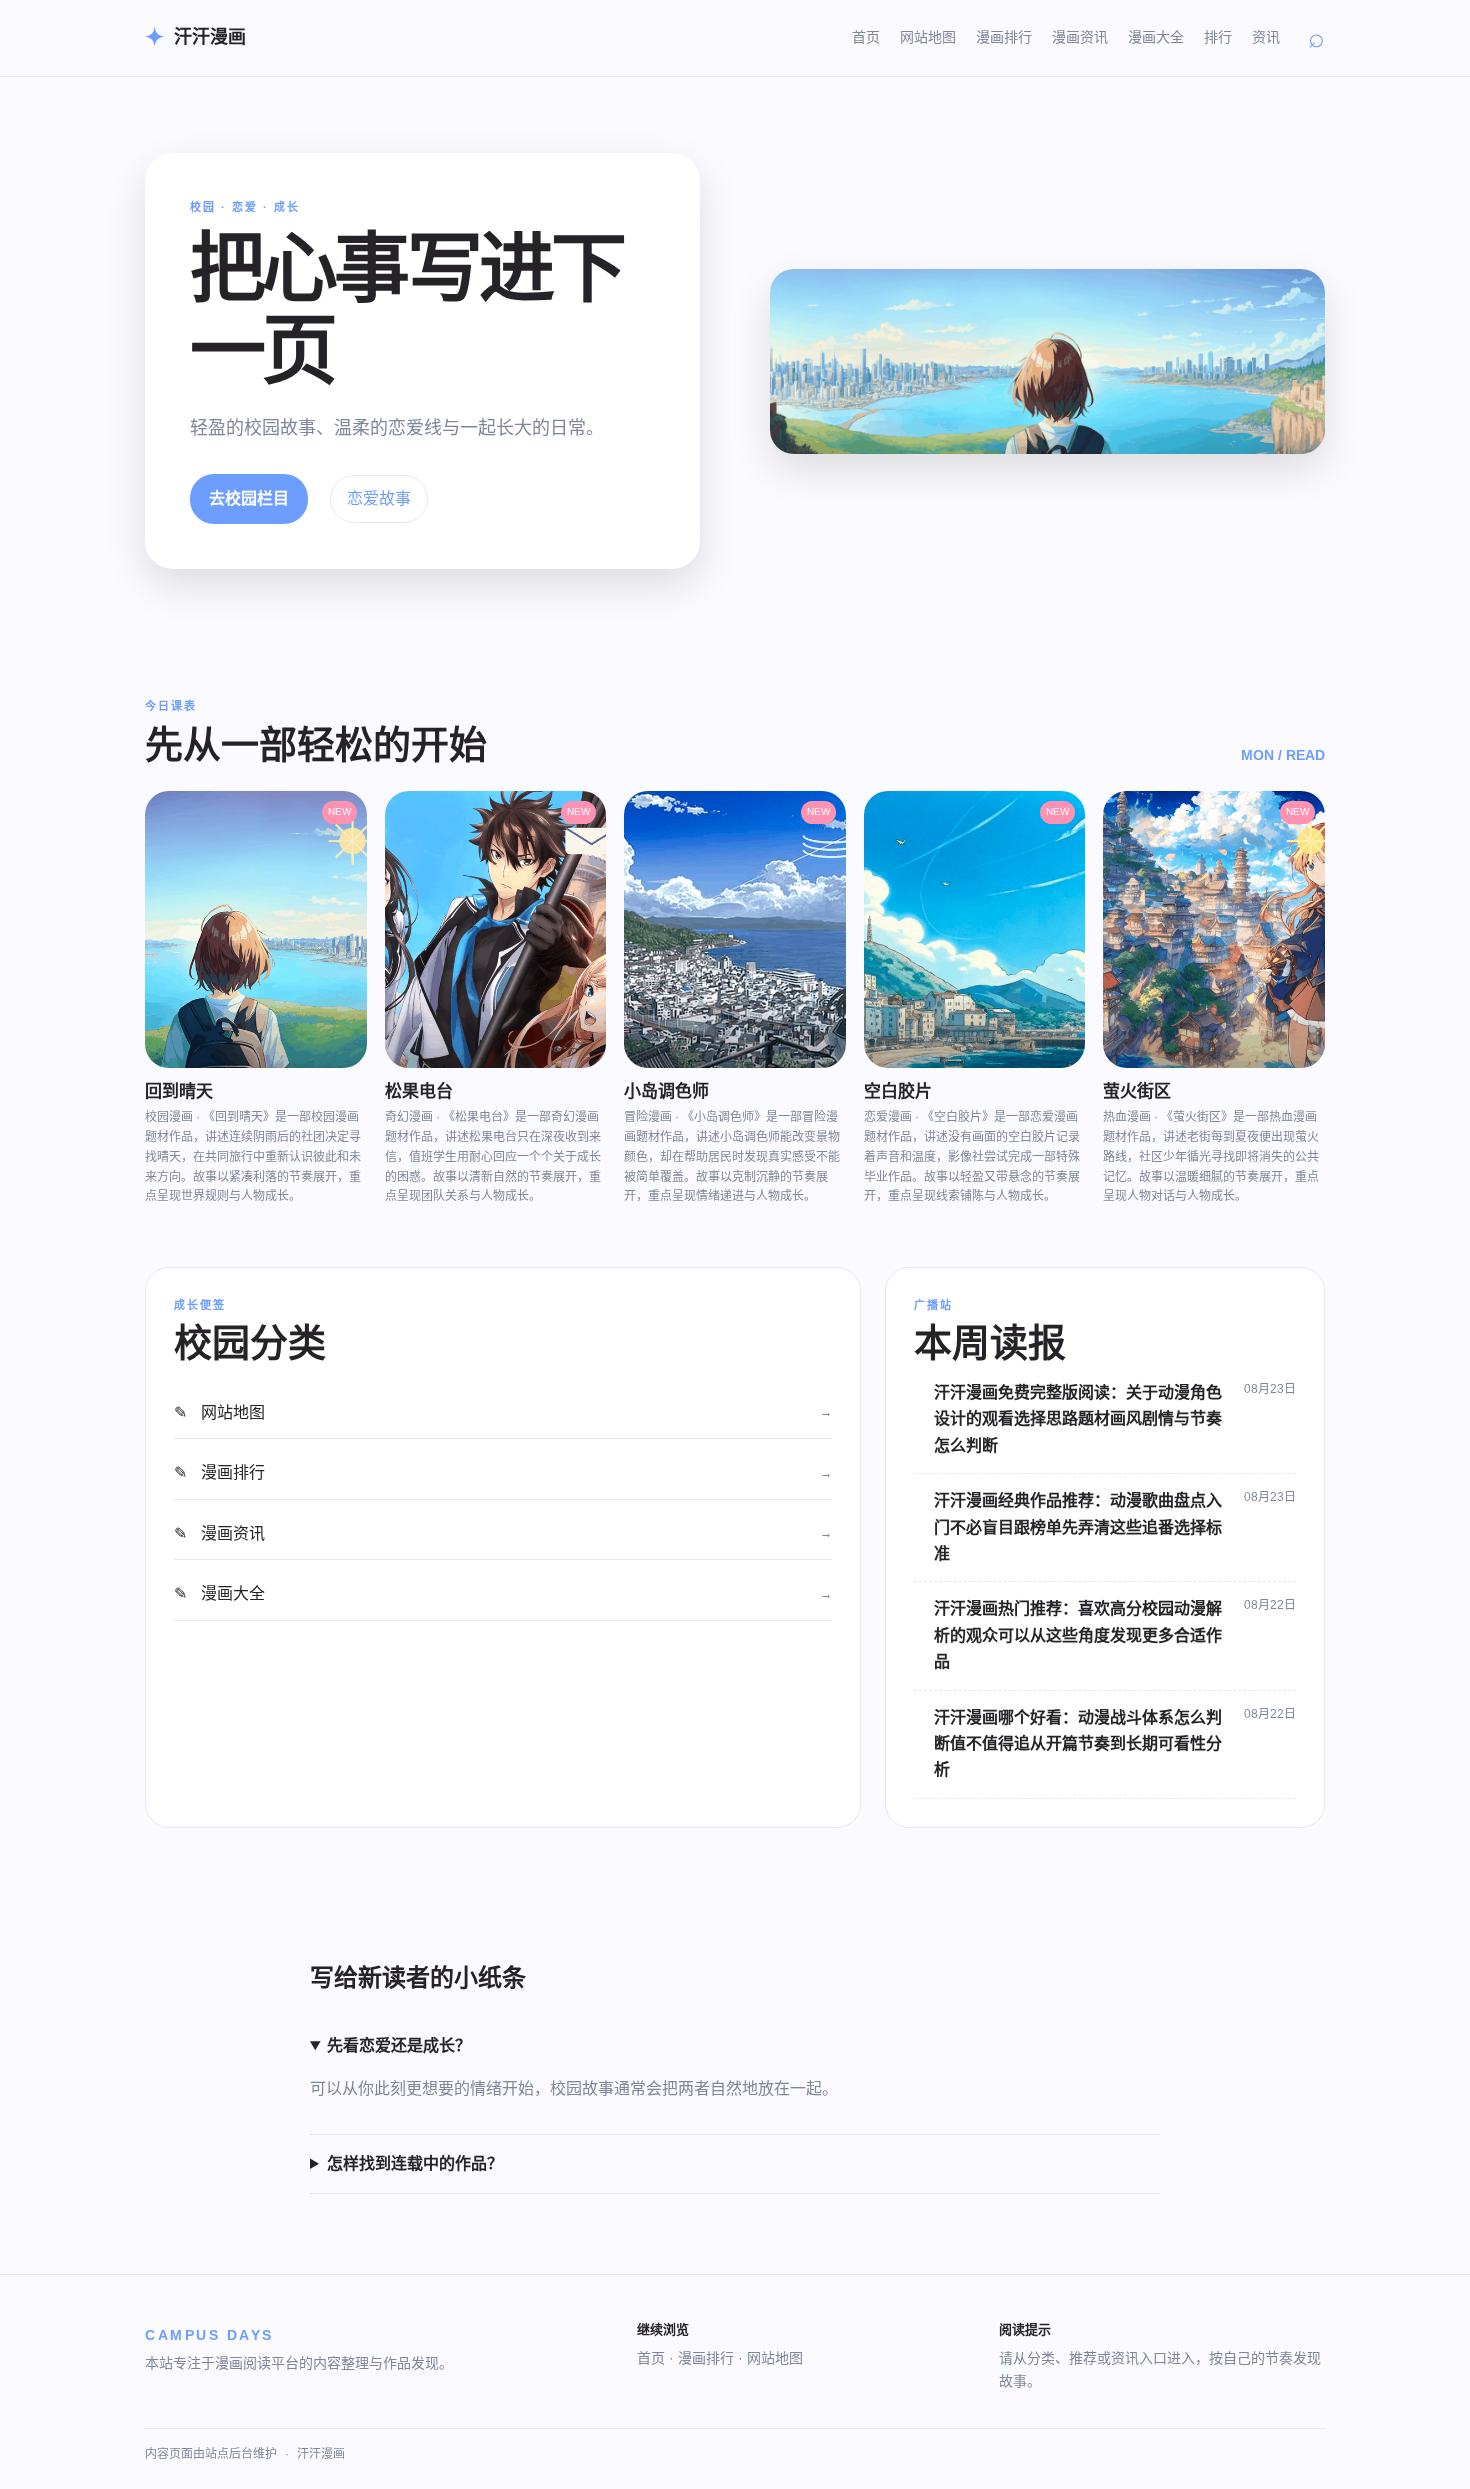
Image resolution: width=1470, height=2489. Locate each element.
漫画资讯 (1080, 37)
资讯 (1266, 37)
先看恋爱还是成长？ (399, 2045)
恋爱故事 (379, 498)
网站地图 (928, 37)
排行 (1218, 37)
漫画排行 (1004, 37)
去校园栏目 (249, 498)
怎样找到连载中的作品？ (415, 2163)
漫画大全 (1156, 37)
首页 (866, 37)
